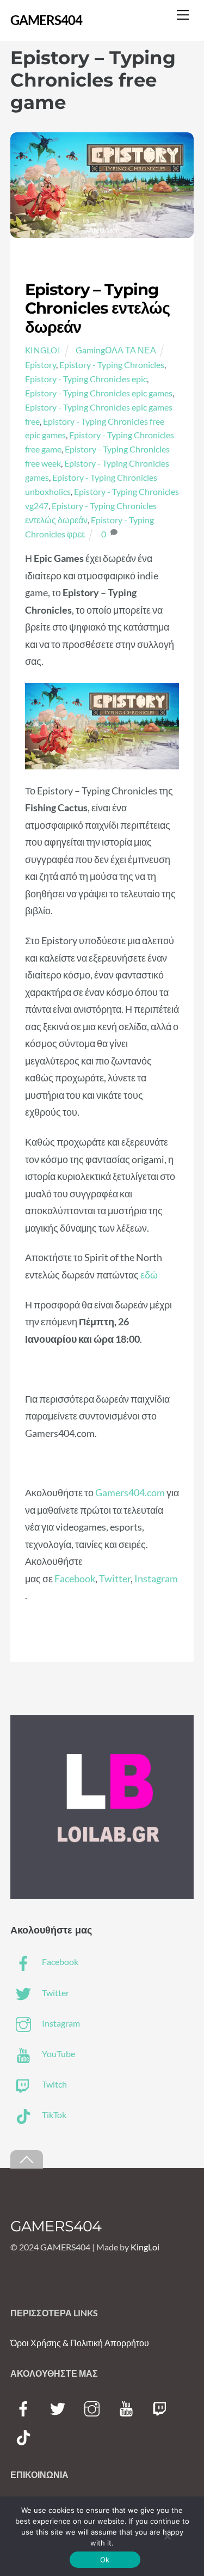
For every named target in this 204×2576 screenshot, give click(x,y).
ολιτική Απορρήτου (113, 2343)
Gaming (90, 350)
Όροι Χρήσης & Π (44, 2343)
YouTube (58, 2054)
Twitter (115, 1578)
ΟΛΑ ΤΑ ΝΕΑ (131, 350)
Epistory (41, 365)
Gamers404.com (130, 1492)
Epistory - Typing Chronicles (112, 365)
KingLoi (43, 350)
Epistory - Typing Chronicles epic (86, 379)
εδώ (149, 1275)
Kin (137, 2247)
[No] (167, 2536)
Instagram (156, 1578)
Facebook (75, 1578)
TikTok (53, 2115)
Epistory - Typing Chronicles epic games (99, 393)
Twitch (54, 2084)
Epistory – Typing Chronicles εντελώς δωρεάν (97, 308)
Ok (105, 2560)
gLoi (152, 2247)
